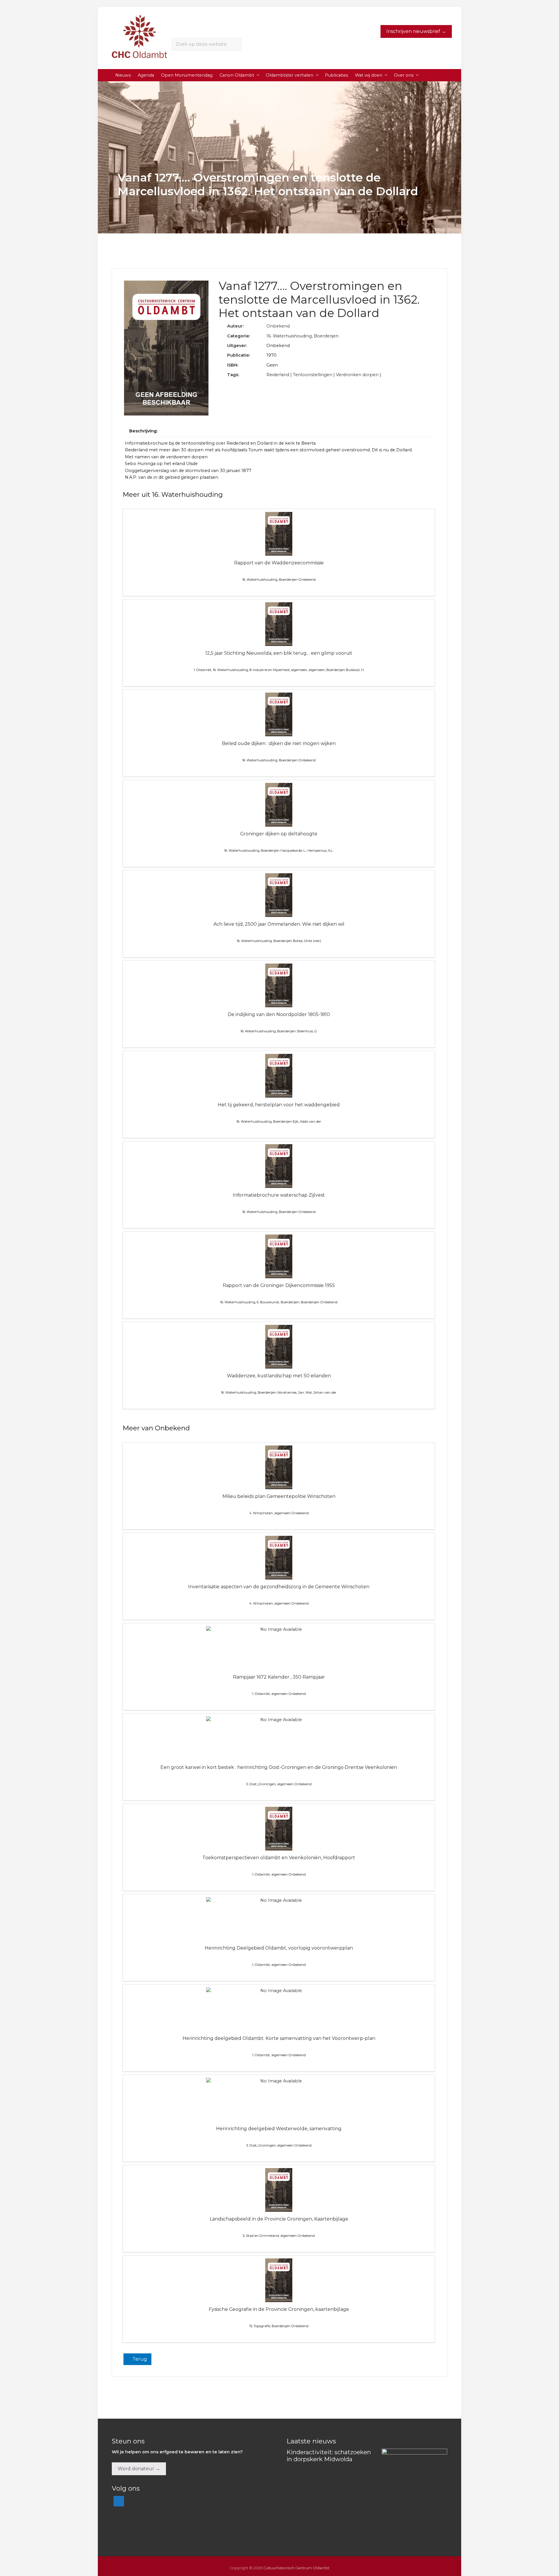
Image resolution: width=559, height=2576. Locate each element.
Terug (139, 2359)
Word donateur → (139, 2469)
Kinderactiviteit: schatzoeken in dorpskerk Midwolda (329, 2456)
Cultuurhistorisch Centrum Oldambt (296, 2568)
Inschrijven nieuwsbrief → (416, 31)
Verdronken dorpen (357, 375)
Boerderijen (326, 336)
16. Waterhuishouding (289, 336)
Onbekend (278, 326)
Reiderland (278, 375)
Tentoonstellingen (313, 375)
